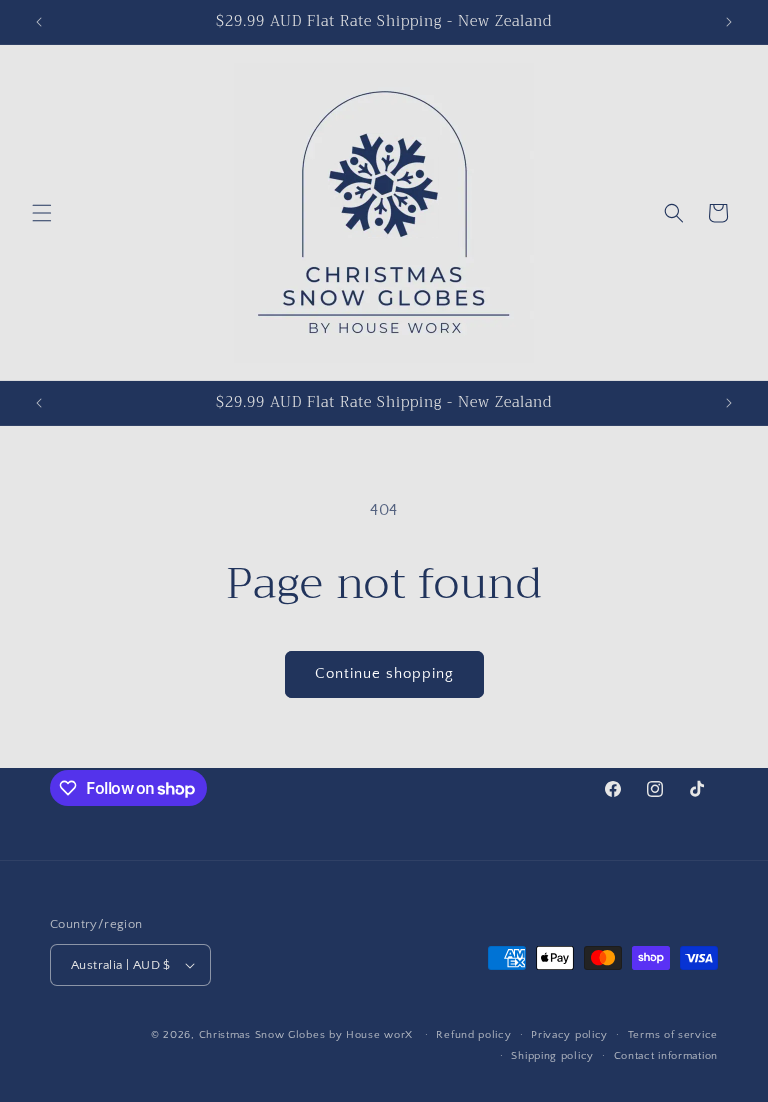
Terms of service (673, 1035)
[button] (42, 213)
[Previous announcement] (39, 22)
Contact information (666, 1056)
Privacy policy (569, 1035)
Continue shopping (384, 673)
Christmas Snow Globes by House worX (308, 1035)
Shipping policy (552, 1056)
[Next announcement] (729, 22)
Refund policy (473, 1035)
